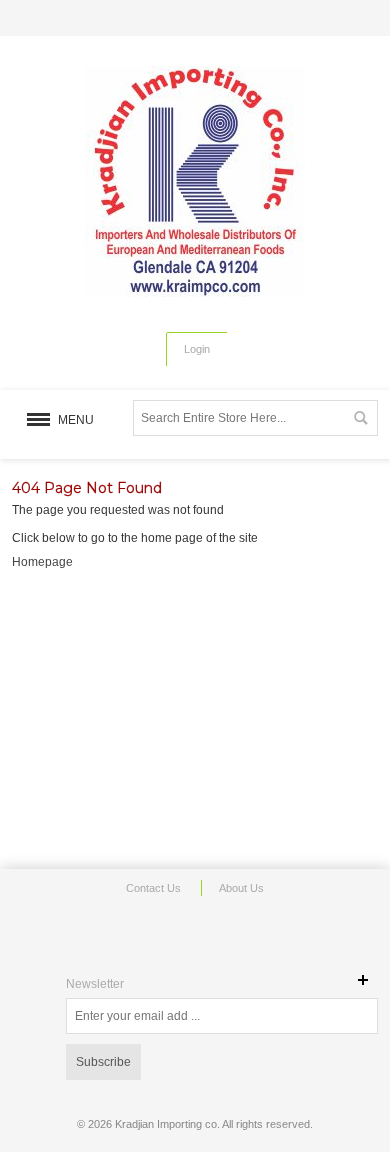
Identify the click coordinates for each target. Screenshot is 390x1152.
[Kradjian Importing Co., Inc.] (195, 181)
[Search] (360, 418)
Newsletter (95, 984)
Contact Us (153, 888)
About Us (241, 888)
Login (197, 349)
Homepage (42, 562)
